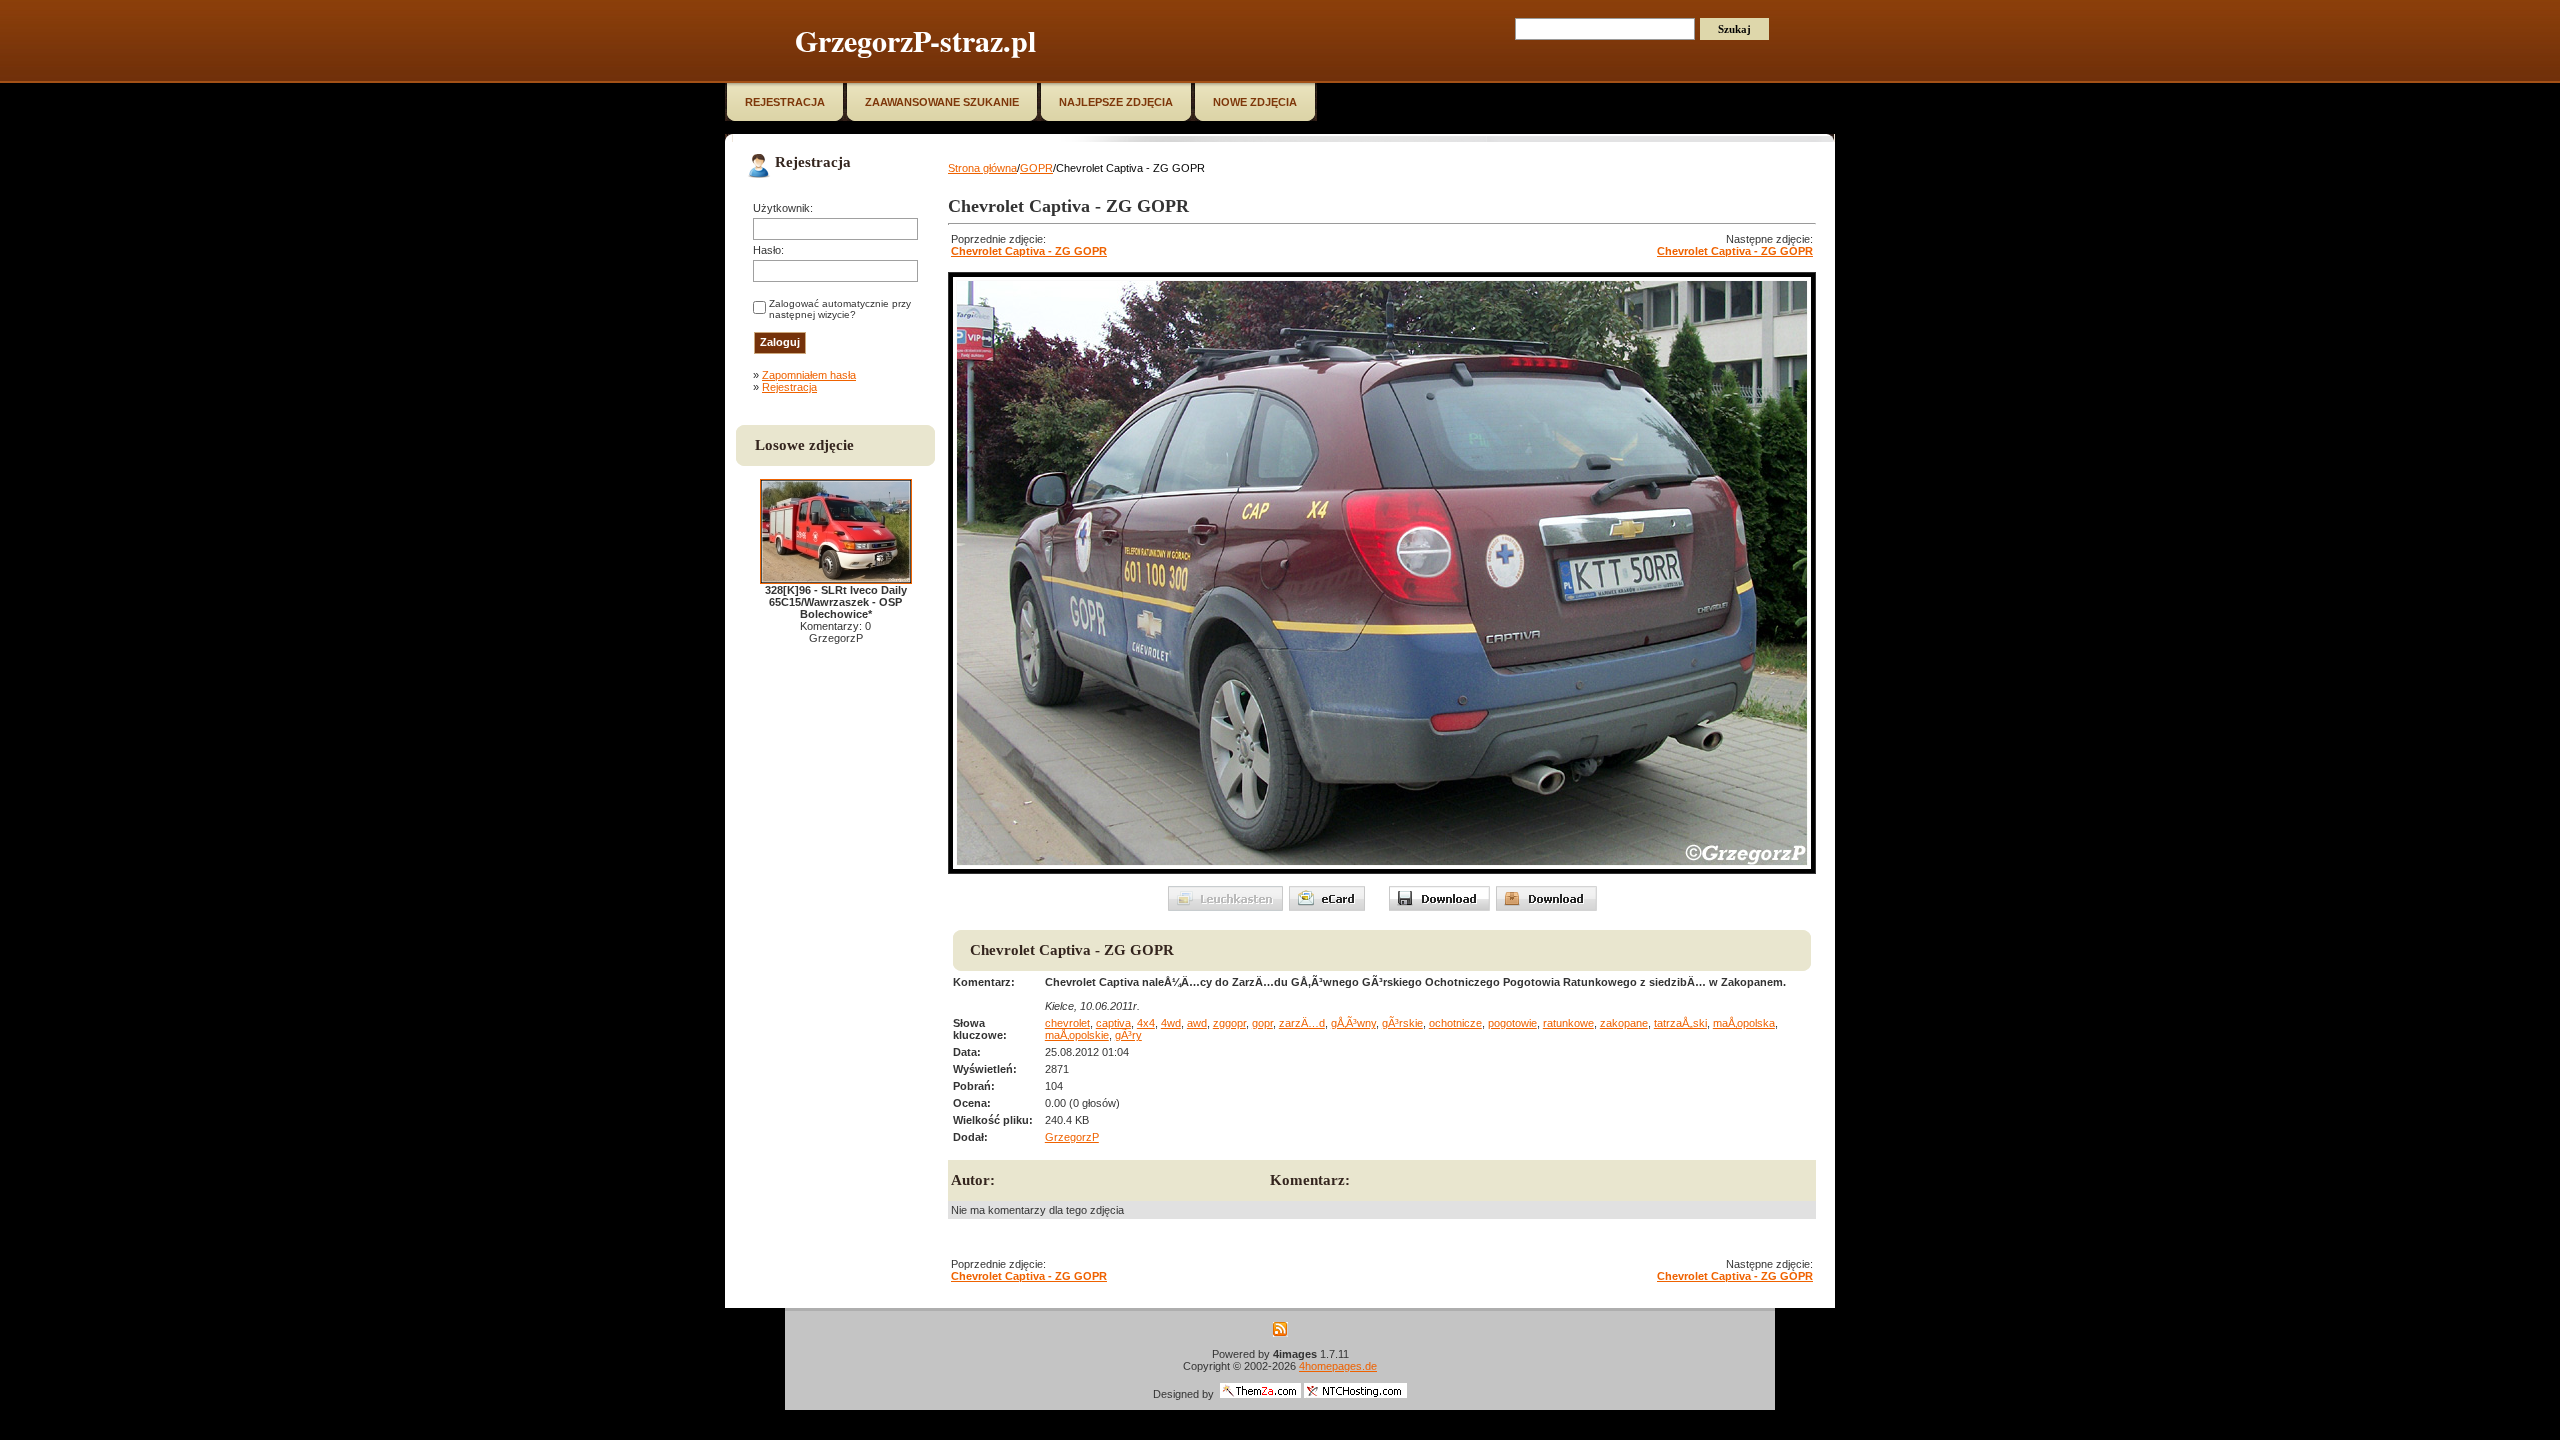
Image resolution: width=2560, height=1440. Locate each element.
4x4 (1146, 1023)
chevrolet (1067, 1023)
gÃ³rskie (1402, 1023)
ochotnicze (1455, 1023)
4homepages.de (1338, 1366)
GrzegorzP (1072, 1137)
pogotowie (1512, 1023)
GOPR (1036, 168)
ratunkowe (1568, 1023)
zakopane (1624, 1023)
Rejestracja (789, 387)
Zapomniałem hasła (809, 375)
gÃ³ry (1128, 1035)
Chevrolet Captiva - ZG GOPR (1029, 251)
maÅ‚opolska (1744, 1023)
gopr (1262, 1023)
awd (1197, 1023)
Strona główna (982, 168)
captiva (1113, 1023)
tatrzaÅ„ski (1680, 1023)
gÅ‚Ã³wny (1353, 1023)
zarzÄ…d (1302, 1023)
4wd (1171, 1023)
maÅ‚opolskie (1077, 1035)
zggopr (1229, 1023)
